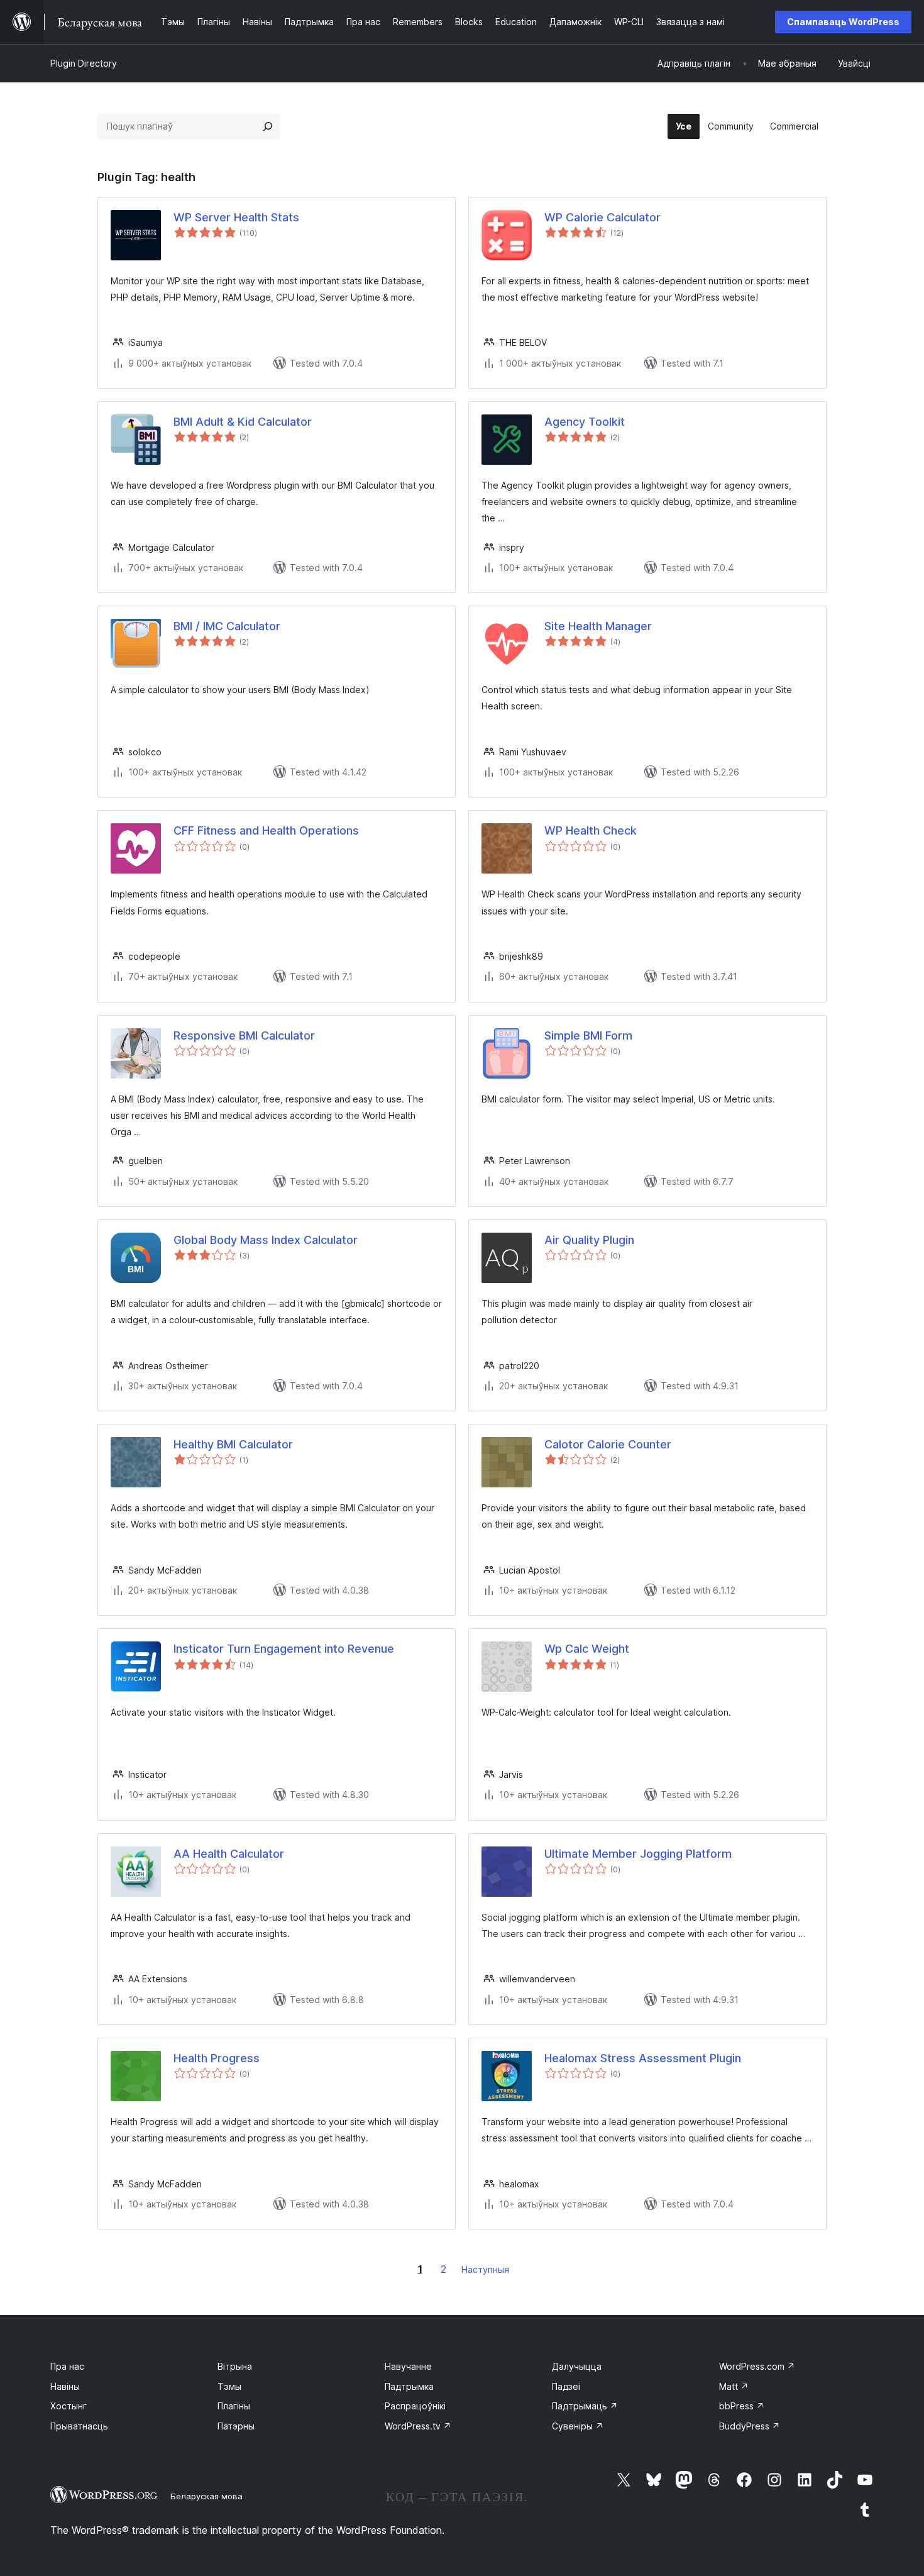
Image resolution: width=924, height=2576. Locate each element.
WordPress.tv (418, 2426)
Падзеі (566, 2386)
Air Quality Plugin (589, 1240)
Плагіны (234, 2406)
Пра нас (67, 2366)
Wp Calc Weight (587, 1649)
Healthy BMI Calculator (233, 1444)
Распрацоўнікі (415, 2406)
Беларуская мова (206, 2496)
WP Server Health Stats (236, 217)
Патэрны (236, 2426)
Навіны (65, 2386)
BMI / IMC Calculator (227, 626)
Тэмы (229, 2386)
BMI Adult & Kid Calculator (243, 422)
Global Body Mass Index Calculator (266, 1240)
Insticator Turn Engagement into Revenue (284, 1649)
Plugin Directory (84, 63)
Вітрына (235, 2366)
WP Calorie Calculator (602, 217)
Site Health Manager (598, 626)
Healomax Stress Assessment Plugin (643, 2058)
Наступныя (485, 2269)
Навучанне (408, 2366)
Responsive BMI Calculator (244, 1035)
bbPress (742, 2406)
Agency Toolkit (585, 422)
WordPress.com (757, 2366)
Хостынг (69, 2406)
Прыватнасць (79, 2426)
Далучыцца (577, 2366)
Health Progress (217, 2058)
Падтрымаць (585, 2406)
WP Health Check (591, 830)
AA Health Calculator (229, 1854)
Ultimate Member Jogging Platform (638, 1854)
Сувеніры (578, 2426)
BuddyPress (750, 2426)
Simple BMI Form (588, 1035)
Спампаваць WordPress (843, 22)
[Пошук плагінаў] (268, 126)
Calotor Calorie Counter (608, 1444)
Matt (734, 2386)
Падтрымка (409, 2386)
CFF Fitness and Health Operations (266, 830)
